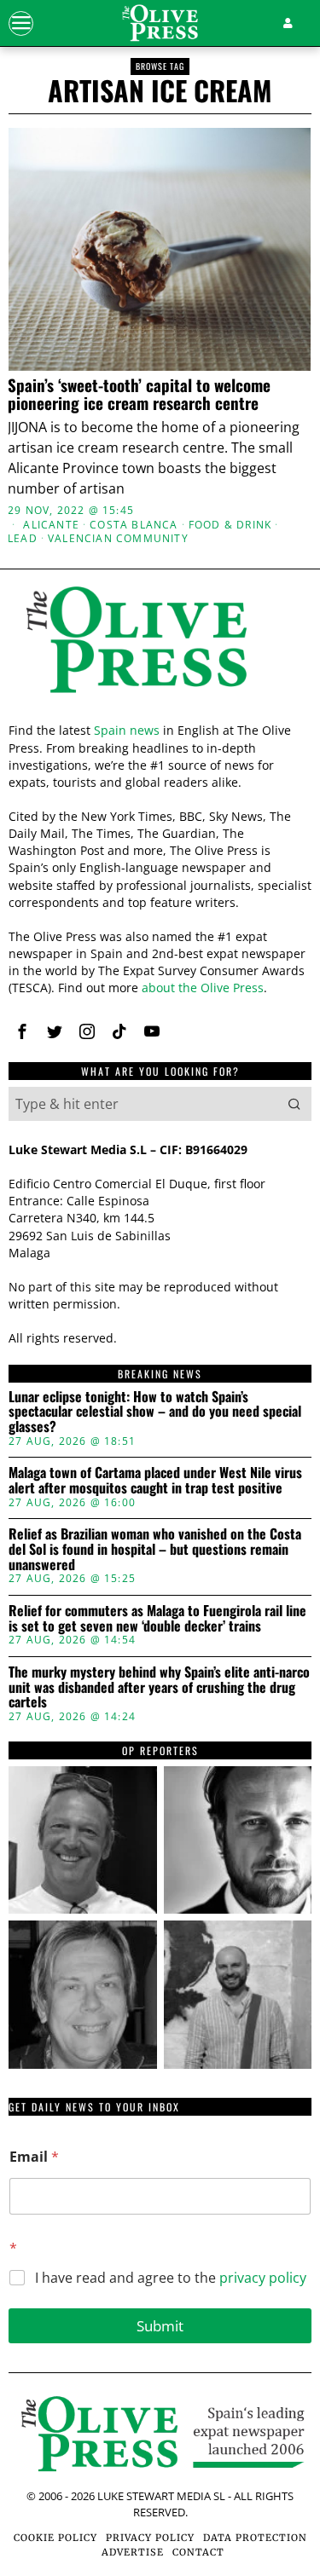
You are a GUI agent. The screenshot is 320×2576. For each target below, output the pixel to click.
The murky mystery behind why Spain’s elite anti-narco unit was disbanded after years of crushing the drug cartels (159, 1687)
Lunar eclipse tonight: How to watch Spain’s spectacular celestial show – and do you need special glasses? (155, 1412)
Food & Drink (230, 525)
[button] (294, 1104)
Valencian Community (118, 539)
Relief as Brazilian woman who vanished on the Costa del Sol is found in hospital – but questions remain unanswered (155, 1549)
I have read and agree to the (171, 2278)
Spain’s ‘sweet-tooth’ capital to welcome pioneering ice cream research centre (139, 394)
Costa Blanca (134, 525)
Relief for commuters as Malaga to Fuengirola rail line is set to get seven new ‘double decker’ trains (157, 1618)
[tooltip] (22, 1031)
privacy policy (263, 2278)
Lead (23, 539)
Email (34, 2157)
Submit (160, 2326)
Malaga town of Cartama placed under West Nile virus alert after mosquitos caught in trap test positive (155, 1480)
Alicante (51, 525)
